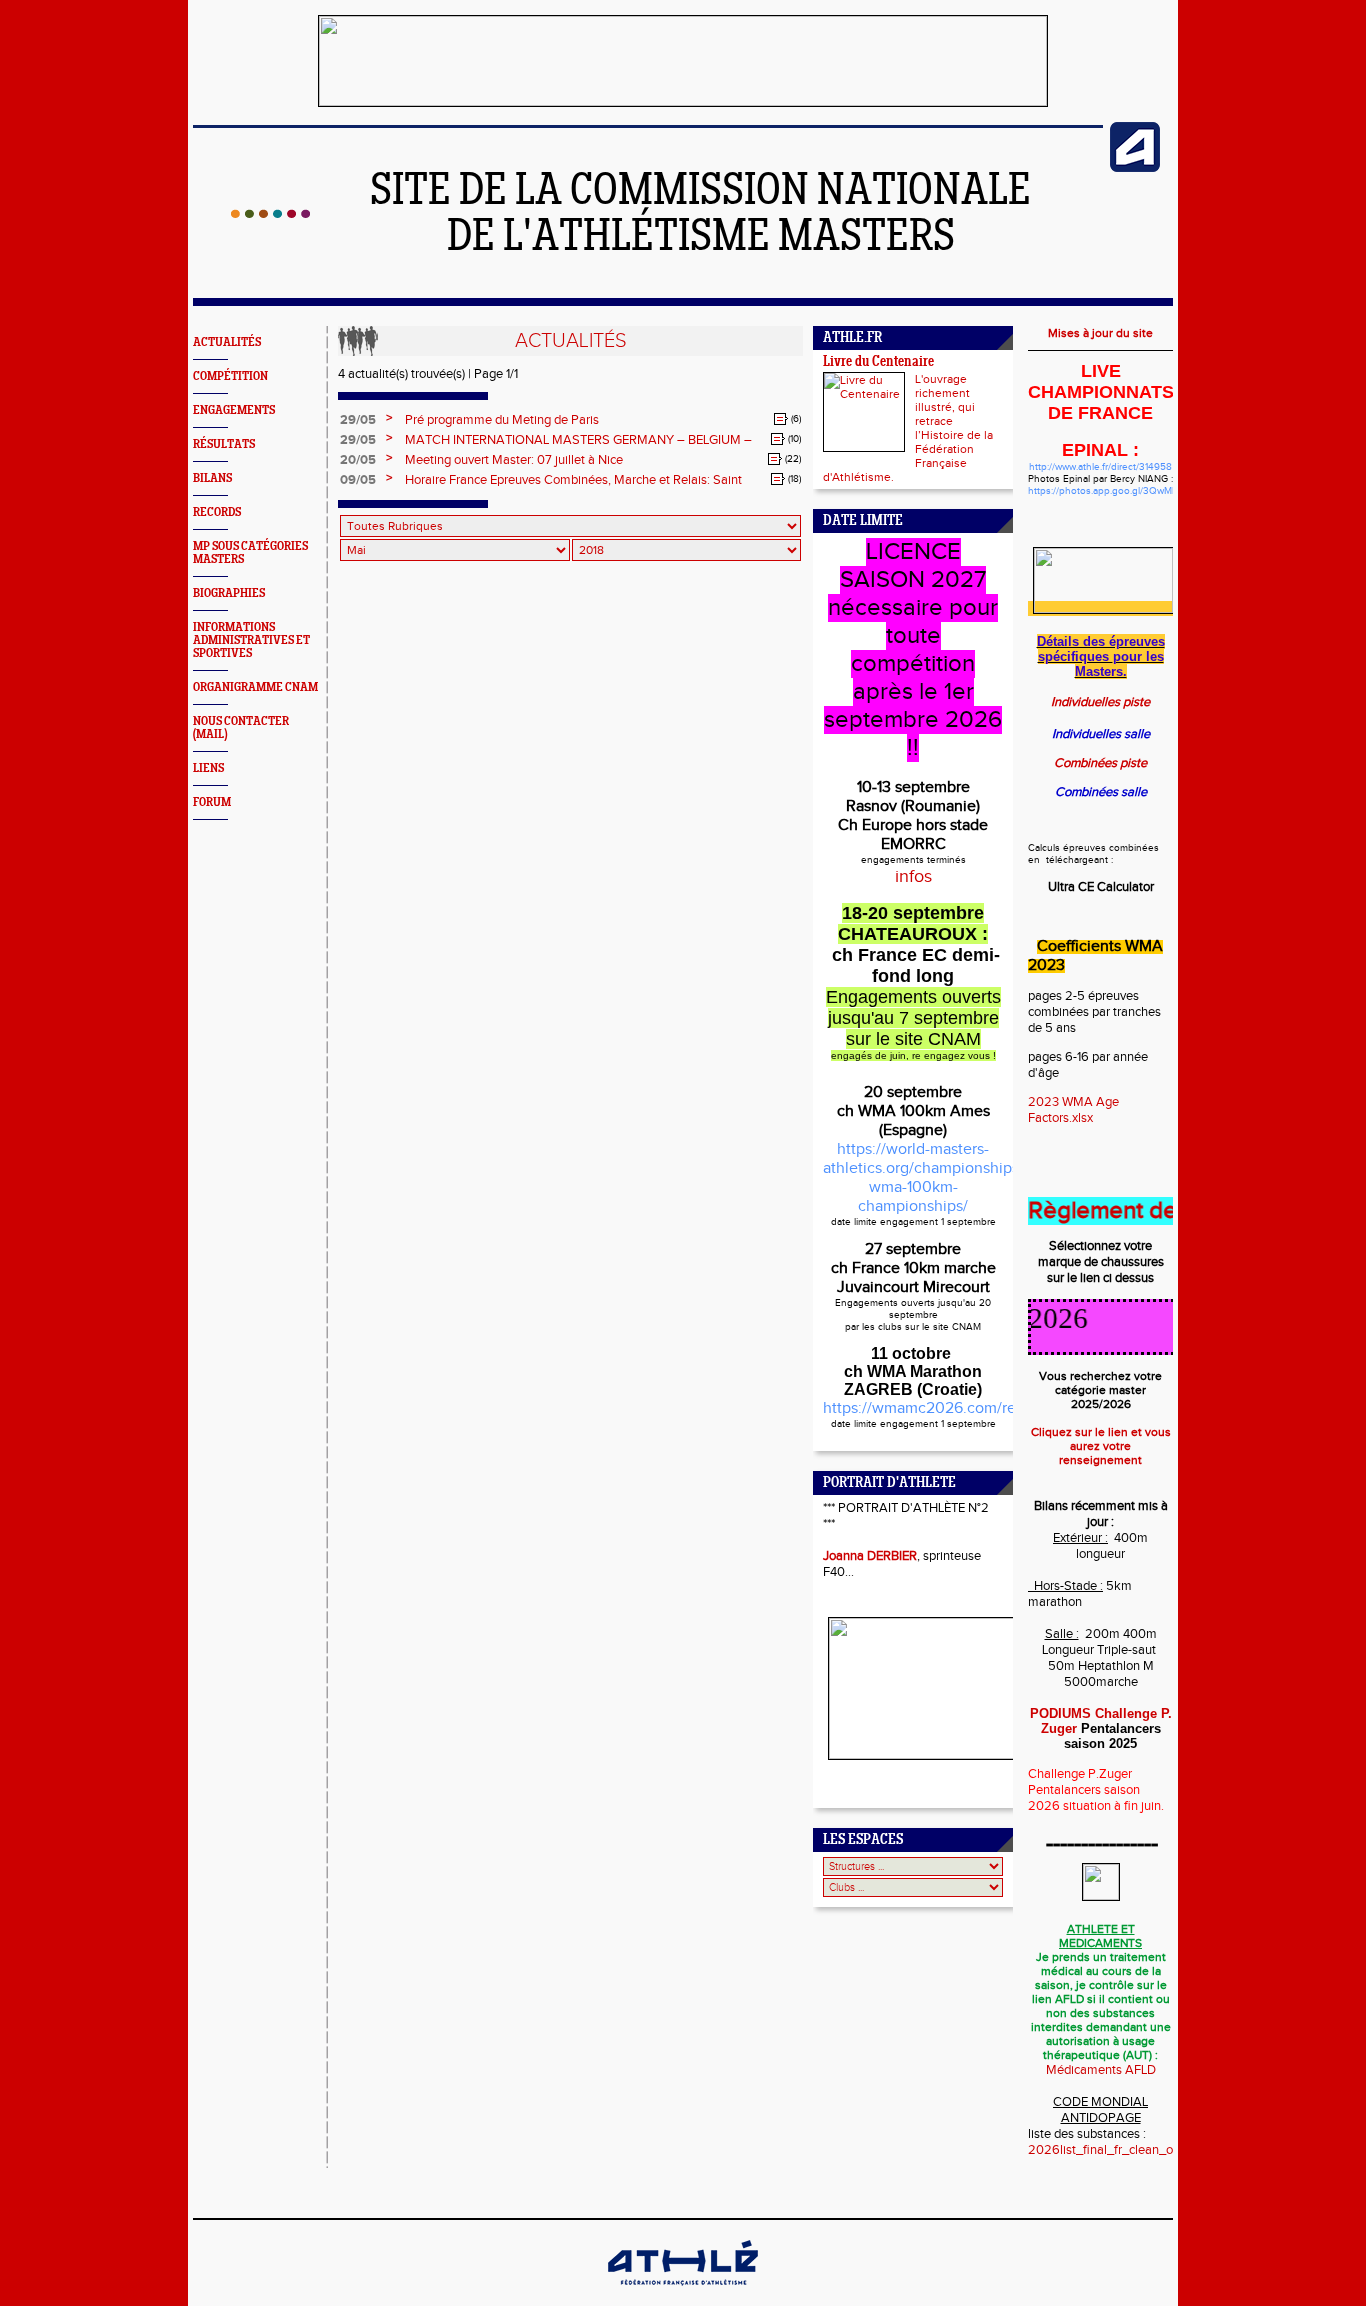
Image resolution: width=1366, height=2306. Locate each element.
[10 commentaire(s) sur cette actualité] (778, 439)
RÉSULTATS (224, 444)
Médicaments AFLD (1101, 2070)
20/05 (358, 460)
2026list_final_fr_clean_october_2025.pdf (1148, 2150)
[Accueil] (270, 214)
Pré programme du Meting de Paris (502, 420)
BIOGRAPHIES (229, 593)
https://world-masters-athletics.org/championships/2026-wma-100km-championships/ (944, 1178)
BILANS (212, 478)
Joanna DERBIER (870, 1556)
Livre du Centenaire (878, 362)
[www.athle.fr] (1135, 168)
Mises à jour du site (1100, 333)
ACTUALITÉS (227, 342)
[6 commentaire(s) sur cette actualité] (781, 419)
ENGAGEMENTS (234, 410)
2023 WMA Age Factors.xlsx (1073, 1110)
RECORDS (217, 512)
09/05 (358, 480)
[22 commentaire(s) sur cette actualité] (775, 459)
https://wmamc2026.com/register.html (956, 1408)
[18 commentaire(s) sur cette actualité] (778, 479)
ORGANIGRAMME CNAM (255, 687)
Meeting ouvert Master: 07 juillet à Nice (514, 460)
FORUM (212, 802)
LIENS (208, 768)
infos (913, 876)
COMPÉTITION (230, 376)
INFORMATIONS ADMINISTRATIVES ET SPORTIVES (251, 640)
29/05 (358, 420)
